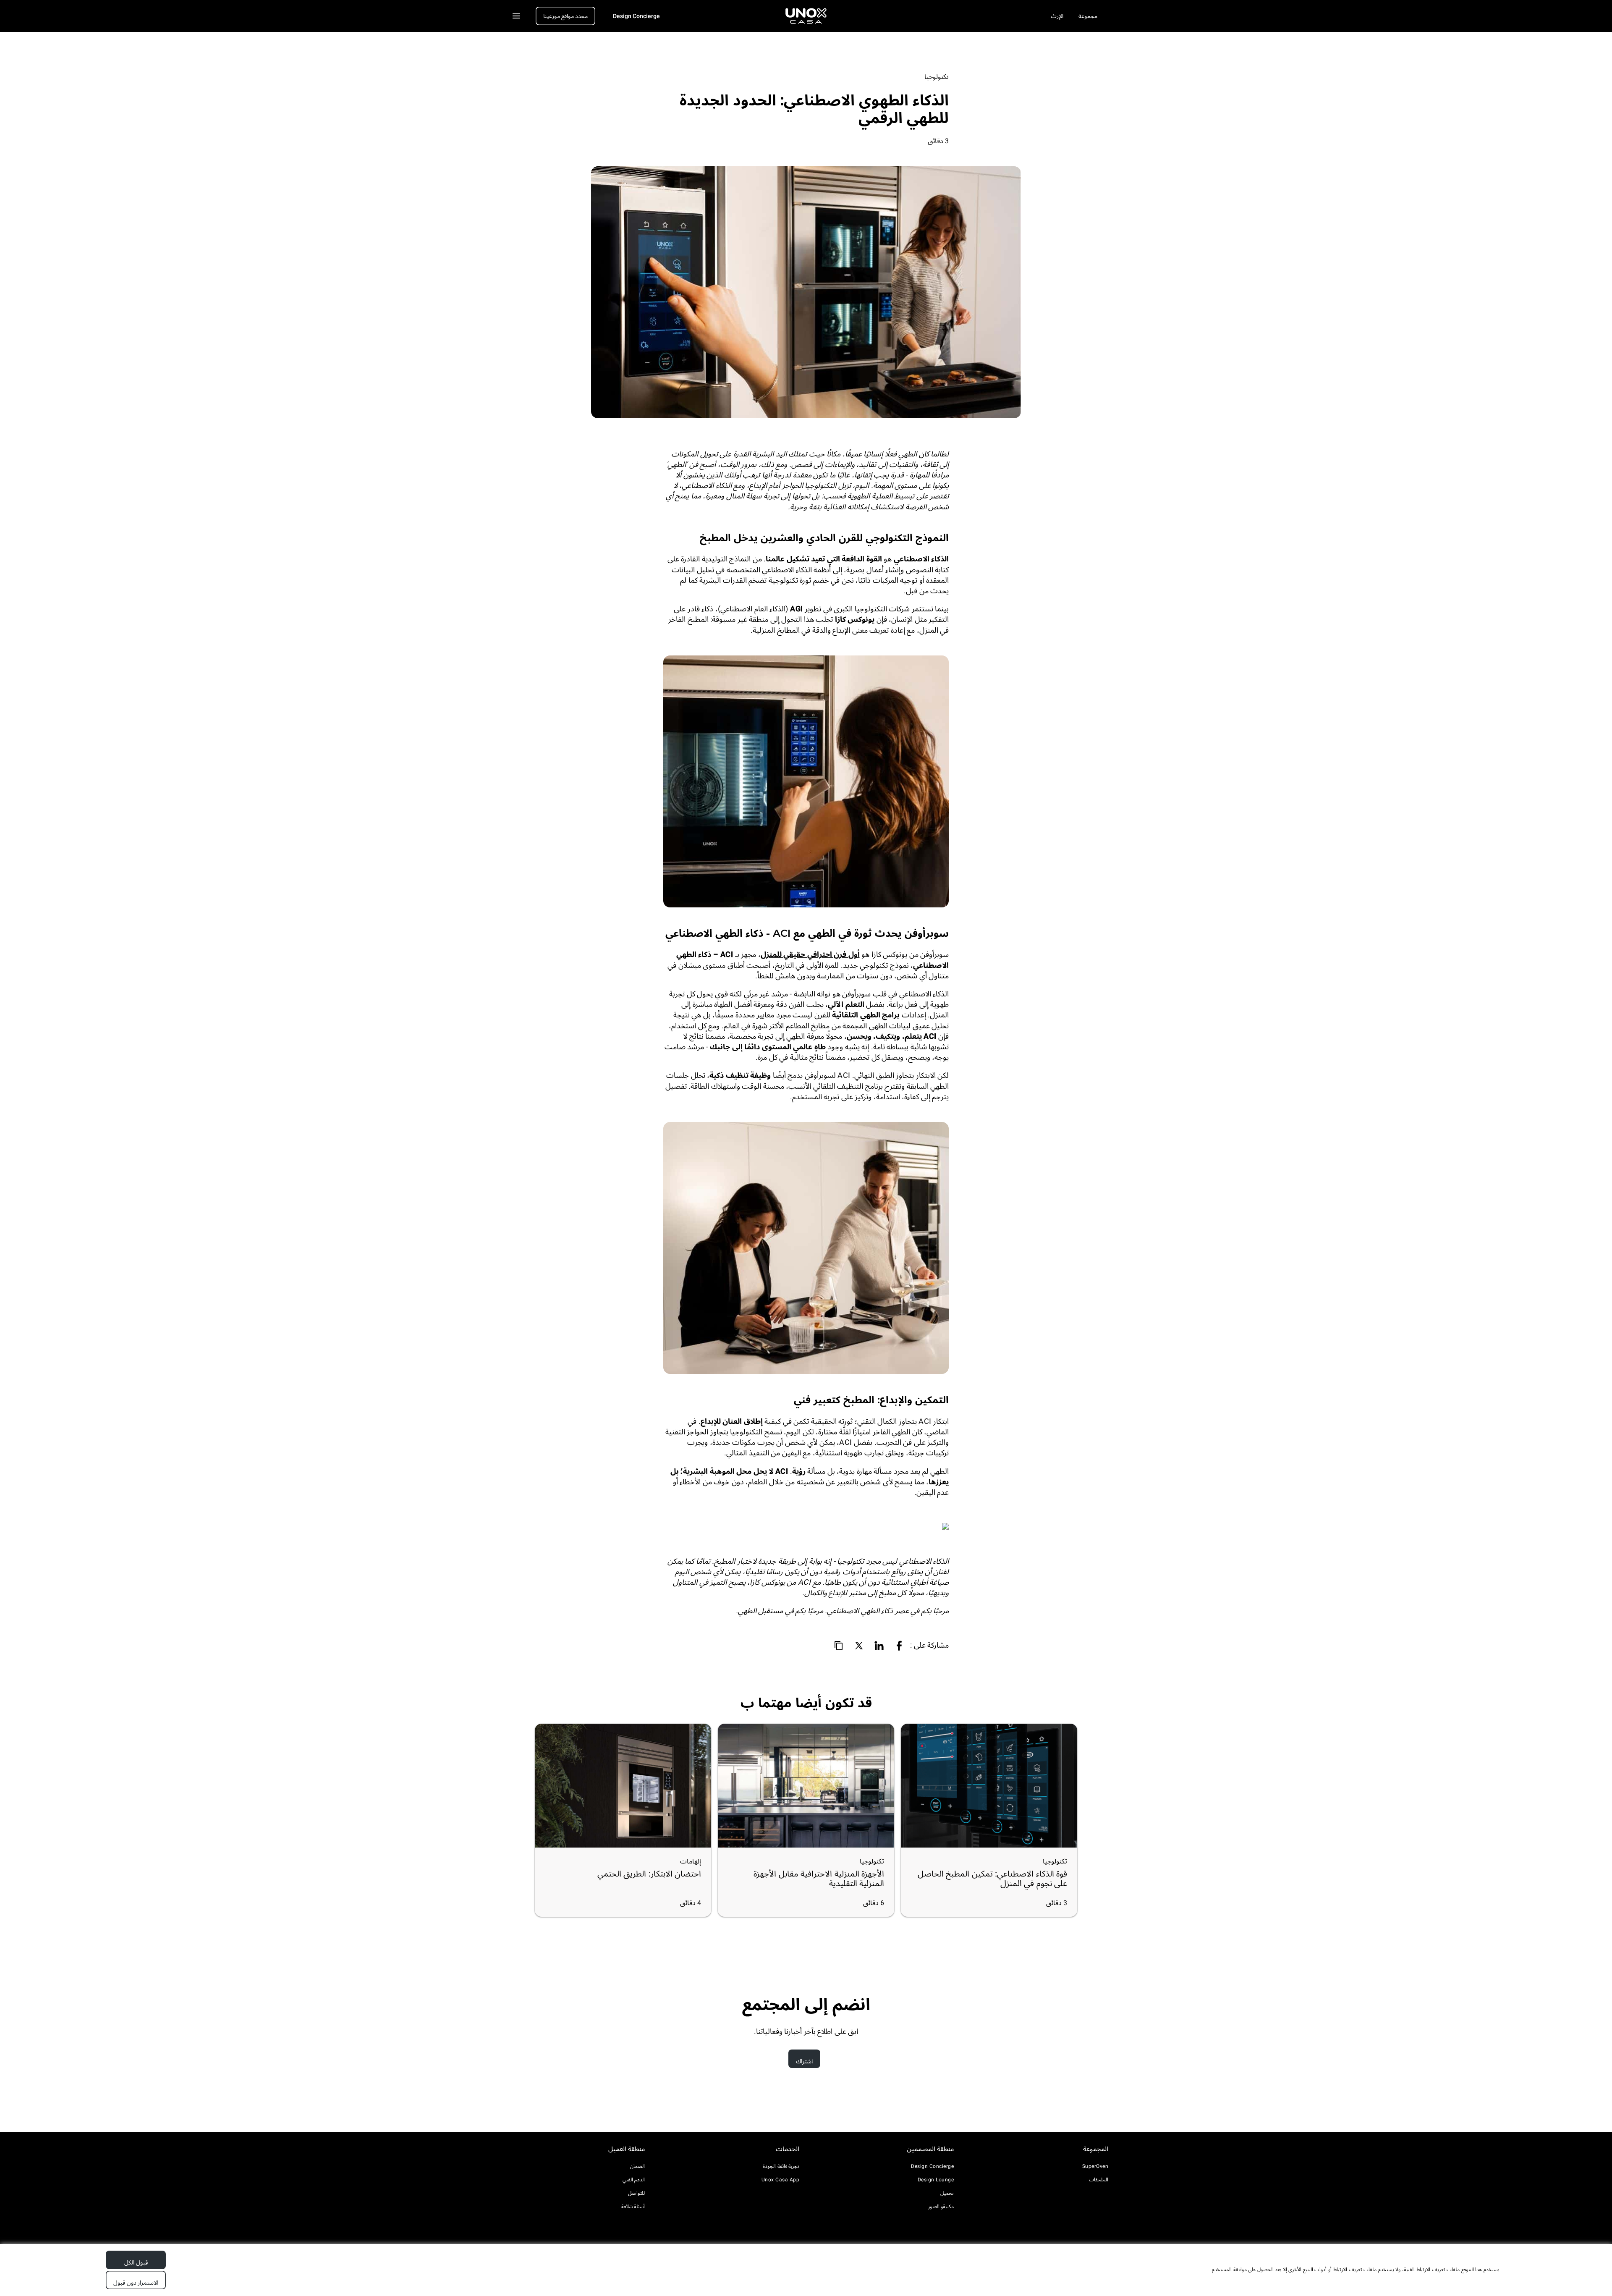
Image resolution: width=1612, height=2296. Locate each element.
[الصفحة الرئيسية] (806, 16)
